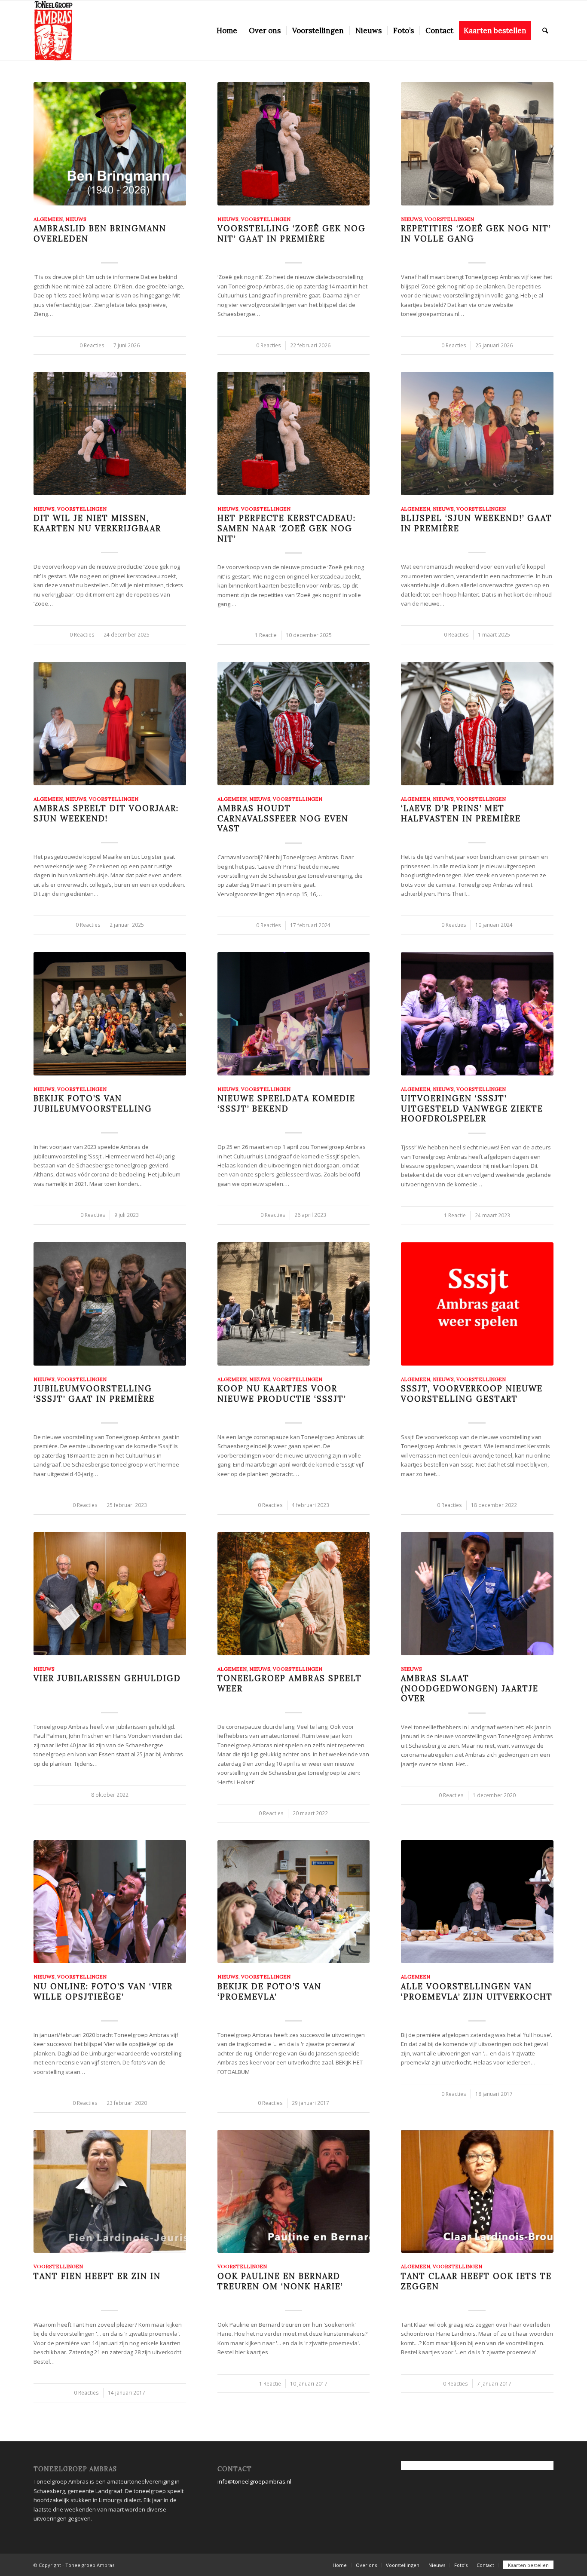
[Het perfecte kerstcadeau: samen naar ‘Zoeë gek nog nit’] (294, 433)
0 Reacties (92, 345)
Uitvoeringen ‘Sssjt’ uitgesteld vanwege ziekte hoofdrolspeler (472, 1109)
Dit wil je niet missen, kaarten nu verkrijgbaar (97, 523)
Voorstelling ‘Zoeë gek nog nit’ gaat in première (292, 234)
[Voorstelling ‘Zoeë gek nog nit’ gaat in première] (294, 144)
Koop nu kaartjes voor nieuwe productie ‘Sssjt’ (282, 1394)
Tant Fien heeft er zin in (97, 2276)
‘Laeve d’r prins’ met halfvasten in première (461, 813)
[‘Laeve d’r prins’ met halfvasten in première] (477, 724)
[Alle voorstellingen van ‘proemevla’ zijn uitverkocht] (477, 1902)
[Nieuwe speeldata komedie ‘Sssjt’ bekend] (294, 1014)
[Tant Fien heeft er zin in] (110, 2192)
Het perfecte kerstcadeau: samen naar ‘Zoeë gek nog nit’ (287, 528)
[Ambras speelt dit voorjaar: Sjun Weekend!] (110, 724)
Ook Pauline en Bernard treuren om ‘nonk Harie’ (280, 2281)
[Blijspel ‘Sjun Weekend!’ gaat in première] (477, 433)
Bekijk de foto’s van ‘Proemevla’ (269, 1992)
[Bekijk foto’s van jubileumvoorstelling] (110, 1014)
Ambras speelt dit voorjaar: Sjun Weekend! (106, 813)
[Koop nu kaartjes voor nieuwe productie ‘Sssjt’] (294, 1304)
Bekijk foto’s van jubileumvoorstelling (93, 1104)
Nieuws (76, 219)
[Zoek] (545, 31)
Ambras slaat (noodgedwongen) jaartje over (470, 1688)
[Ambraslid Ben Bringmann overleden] (110, 144)
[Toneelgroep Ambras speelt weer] (294, 1594)
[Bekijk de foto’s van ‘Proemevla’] (294, 1902)
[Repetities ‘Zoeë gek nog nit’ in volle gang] (477, 144)
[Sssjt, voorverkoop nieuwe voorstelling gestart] (477, 1304)
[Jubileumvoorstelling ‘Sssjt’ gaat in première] (110, 1304)
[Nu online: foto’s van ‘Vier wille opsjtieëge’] (110, 1902)
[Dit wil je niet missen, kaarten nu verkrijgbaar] (110, 433)
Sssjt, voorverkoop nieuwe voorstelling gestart (472, 1394)
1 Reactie (266, 635)
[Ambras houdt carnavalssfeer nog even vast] (294, 724)
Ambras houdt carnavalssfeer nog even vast (283, 818)
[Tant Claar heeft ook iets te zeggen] (477, 2192)
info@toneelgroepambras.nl (254, 2481)
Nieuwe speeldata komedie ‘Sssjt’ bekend (286, 1104)
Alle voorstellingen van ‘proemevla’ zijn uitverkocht (477, 1992)
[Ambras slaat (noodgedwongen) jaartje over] (477, 1594)
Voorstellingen (266, 219)
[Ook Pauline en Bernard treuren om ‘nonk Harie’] (294, 2192)
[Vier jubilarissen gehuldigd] (110, 1594)
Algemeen (48, 219)
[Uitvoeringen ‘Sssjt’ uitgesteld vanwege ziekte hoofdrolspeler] (477, 1014)
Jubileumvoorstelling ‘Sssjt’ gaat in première (94, 1394)
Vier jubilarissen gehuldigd (107, 1678)
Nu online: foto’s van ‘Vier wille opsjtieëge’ (103, 1992)
